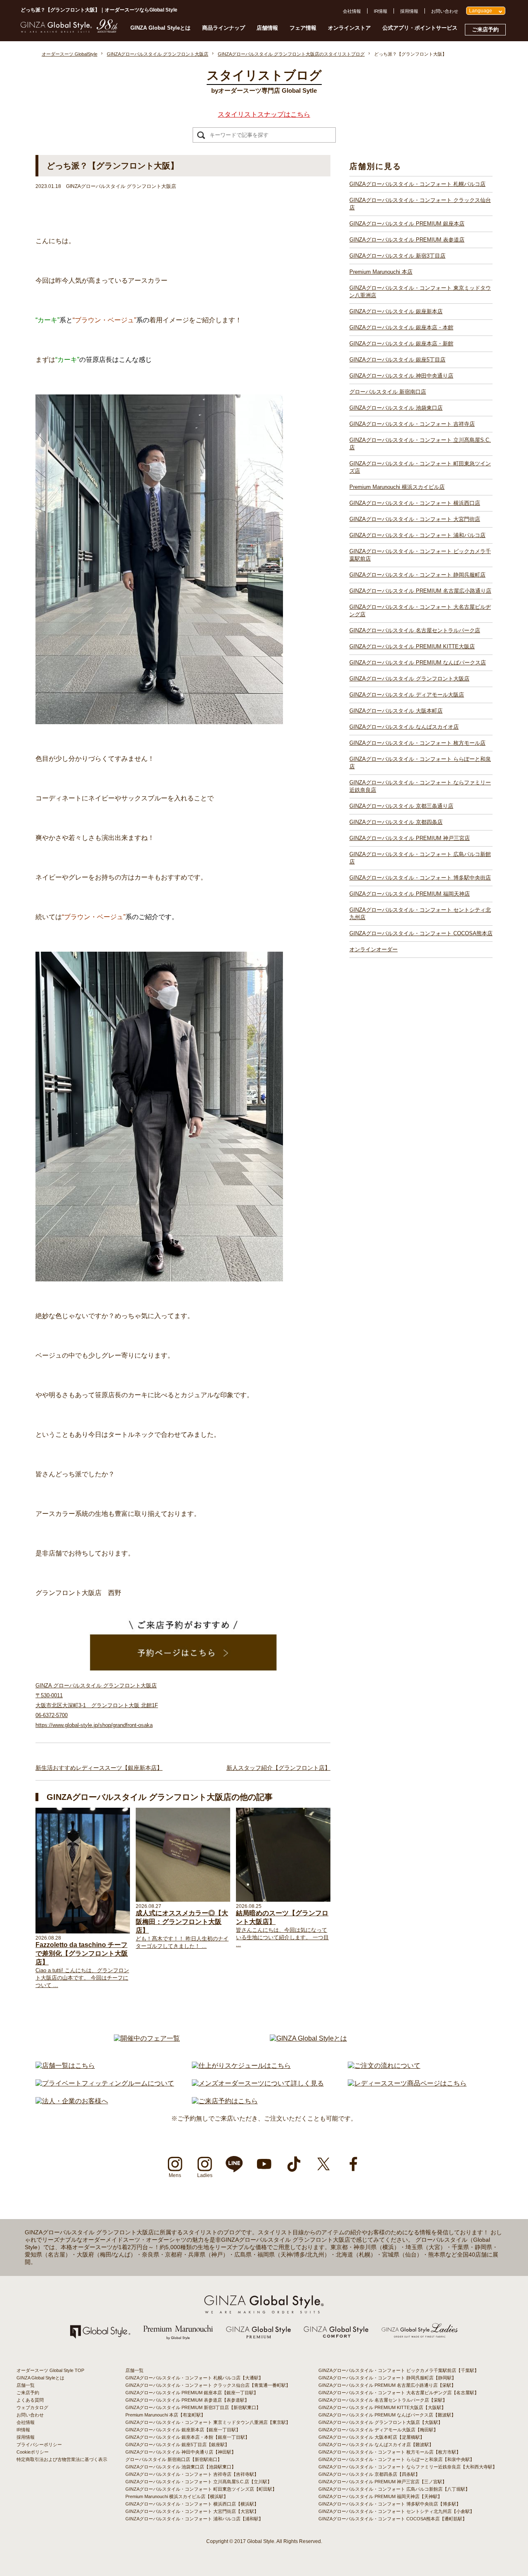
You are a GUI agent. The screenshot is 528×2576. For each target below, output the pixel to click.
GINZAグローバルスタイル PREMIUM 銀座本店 (407, 224)
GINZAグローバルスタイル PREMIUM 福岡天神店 (410, 894)
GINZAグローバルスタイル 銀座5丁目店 (397, 360)
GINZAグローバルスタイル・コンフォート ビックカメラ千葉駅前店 (420, 555)
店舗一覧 (26, 2385)
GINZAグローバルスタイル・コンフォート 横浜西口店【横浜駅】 (192, 2504)
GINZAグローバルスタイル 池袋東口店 (396, 408)
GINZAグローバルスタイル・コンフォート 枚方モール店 (417, 743)
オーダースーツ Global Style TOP (50, 2370)
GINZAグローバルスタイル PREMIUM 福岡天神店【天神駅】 (380, 2496)
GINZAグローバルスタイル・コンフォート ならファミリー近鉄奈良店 (420, 786)
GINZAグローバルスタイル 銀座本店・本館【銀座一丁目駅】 (187, 2437)
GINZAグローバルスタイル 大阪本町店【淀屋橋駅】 (371, 2437)
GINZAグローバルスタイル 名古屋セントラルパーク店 (415, 630)
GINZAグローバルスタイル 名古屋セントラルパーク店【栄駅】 (383, 2400)
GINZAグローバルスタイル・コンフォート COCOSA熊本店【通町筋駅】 (393, 2519)
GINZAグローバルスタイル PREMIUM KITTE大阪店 (412, 646)
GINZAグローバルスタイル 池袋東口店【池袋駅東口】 (181, 2467)
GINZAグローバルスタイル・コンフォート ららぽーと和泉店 (420, 763)
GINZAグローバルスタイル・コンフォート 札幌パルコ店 (417, 184)
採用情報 (409, 11)
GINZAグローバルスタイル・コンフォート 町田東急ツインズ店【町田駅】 (201, 2489)
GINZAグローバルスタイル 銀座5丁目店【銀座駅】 (177, 2445)
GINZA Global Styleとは (160, 28)
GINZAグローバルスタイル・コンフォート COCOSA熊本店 (421, 933)
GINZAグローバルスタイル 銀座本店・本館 (401, 327)
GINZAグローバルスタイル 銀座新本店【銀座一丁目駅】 (183, 2430)
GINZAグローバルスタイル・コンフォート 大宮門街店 (415, 519)
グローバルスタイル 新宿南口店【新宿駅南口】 (174, 2459)
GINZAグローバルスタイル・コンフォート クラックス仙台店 (420, 204)
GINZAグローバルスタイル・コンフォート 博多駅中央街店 (420, 878)
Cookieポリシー (33, 2452)
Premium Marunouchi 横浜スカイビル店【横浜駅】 (177, 2496)
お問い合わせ (445, 11)
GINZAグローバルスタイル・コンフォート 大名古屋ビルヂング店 (420, 611)
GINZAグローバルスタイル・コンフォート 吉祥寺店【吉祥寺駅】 (192, 2474)
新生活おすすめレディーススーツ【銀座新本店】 (99, 1768)
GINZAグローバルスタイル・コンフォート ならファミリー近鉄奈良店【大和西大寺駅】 (408, 2467)
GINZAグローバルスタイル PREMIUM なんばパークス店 (418, 663)
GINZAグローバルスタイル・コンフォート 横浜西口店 (415, 503)
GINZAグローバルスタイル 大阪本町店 (396, 711)
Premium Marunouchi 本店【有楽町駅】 (165, 2415)
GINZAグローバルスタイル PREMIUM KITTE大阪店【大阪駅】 (382, 2407)
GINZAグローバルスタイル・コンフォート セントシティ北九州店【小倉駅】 (396, 2511)
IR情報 (381, 11)
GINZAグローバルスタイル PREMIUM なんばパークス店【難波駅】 (387, 2415)
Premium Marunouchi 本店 (381, 272)
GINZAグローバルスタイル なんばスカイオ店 (404, 727)
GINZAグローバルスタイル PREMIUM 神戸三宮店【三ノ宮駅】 (383, 2482)
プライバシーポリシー (39, 2445)
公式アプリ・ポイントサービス (420, 28)
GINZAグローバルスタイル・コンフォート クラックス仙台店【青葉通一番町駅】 (208, 2385)
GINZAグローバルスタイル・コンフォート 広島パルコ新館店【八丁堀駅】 (394, 2489)
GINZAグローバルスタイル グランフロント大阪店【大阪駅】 (381, 2422)
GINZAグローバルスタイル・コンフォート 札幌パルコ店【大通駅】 (194, 2378)
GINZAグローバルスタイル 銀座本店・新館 (401, 344)
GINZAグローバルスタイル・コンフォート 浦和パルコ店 (417, 535)
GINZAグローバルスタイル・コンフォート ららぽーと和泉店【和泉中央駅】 (396, 2459)
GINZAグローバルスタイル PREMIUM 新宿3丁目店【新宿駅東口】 (193, 2407)
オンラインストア (349, 28)
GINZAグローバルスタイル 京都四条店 (396, 822)
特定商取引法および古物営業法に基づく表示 (62, 2459)
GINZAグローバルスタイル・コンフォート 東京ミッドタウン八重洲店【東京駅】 (208, 2422)
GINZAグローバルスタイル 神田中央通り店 (401, 376)
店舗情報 (267, 28)
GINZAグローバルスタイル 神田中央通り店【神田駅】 (181, 2452)
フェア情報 (303, 28)
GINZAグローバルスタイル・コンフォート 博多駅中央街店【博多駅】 (390, 2504)
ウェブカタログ (32, 2407)
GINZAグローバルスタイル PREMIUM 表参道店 (407, 240)
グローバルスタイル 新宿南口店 (388, 392)
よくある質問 (30, 2400)
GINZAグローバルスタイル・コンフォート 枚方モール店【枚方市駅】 (390, 2452)
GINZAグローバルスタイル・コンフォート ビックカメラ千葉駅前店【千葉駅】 (399, 2370)
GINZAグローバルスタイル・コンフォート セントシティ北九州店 (420, 914)
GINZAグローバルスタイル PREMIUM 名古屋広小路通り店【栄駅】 (387, 2385)
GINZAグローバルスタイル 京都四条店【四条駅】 (369, 2474)
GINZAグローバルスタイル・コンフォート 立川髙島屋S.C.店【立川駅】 (199, 2482)
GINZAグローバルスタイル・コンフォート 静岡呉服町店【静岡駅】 (387, 2378)
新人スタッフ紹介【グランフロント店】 (278, 1768)
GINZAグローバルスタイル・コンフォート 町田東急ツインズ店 (420, 467)
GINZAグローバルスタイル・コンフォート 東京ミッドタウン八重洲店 (420, 292)
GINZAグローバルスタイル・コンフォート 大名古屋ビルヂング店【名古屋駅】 (399, 2393)
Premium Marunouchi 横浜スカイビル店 (397, 487)
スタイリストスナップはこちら (264, 114)
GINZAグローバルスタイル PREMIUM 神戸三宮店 (410, 838)
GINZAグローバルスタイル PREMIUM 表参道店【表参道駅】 (187, 2400)
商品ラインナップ (224, 28)
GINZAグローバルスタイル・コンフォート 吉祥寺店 (412, 424)
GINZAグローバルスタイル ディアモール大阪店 (407, 695)
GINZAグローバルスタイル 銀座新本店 (396, 311)
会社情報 (352, 11)
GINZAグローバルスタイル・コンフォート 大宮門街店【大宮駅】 (192, 2511)
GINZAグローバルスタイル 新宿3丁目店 (397, 256)
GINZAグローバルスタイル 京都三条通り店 (401, 806)
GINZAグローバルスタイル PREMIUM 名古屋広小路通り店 (420, 591)
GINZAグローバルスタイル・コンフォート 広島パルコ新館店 (420, 858)
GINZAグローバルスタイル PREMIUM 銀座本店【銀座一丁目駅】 (192, 2393)
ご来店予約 (485, 29)
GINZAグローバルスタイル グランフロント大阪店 (409, 679)
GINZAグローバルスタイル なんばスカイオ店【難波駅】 (376, 2445)
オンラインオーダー (374, 949)
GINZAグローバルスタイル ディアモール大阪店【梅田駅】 (378, 2430)
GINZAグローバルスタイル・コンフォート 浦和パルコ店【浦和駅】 (194, 2519)
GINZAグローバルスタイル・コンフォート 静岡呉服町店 (417, 575)
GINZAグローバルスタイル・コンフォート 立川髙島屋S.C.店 (420, 444)
